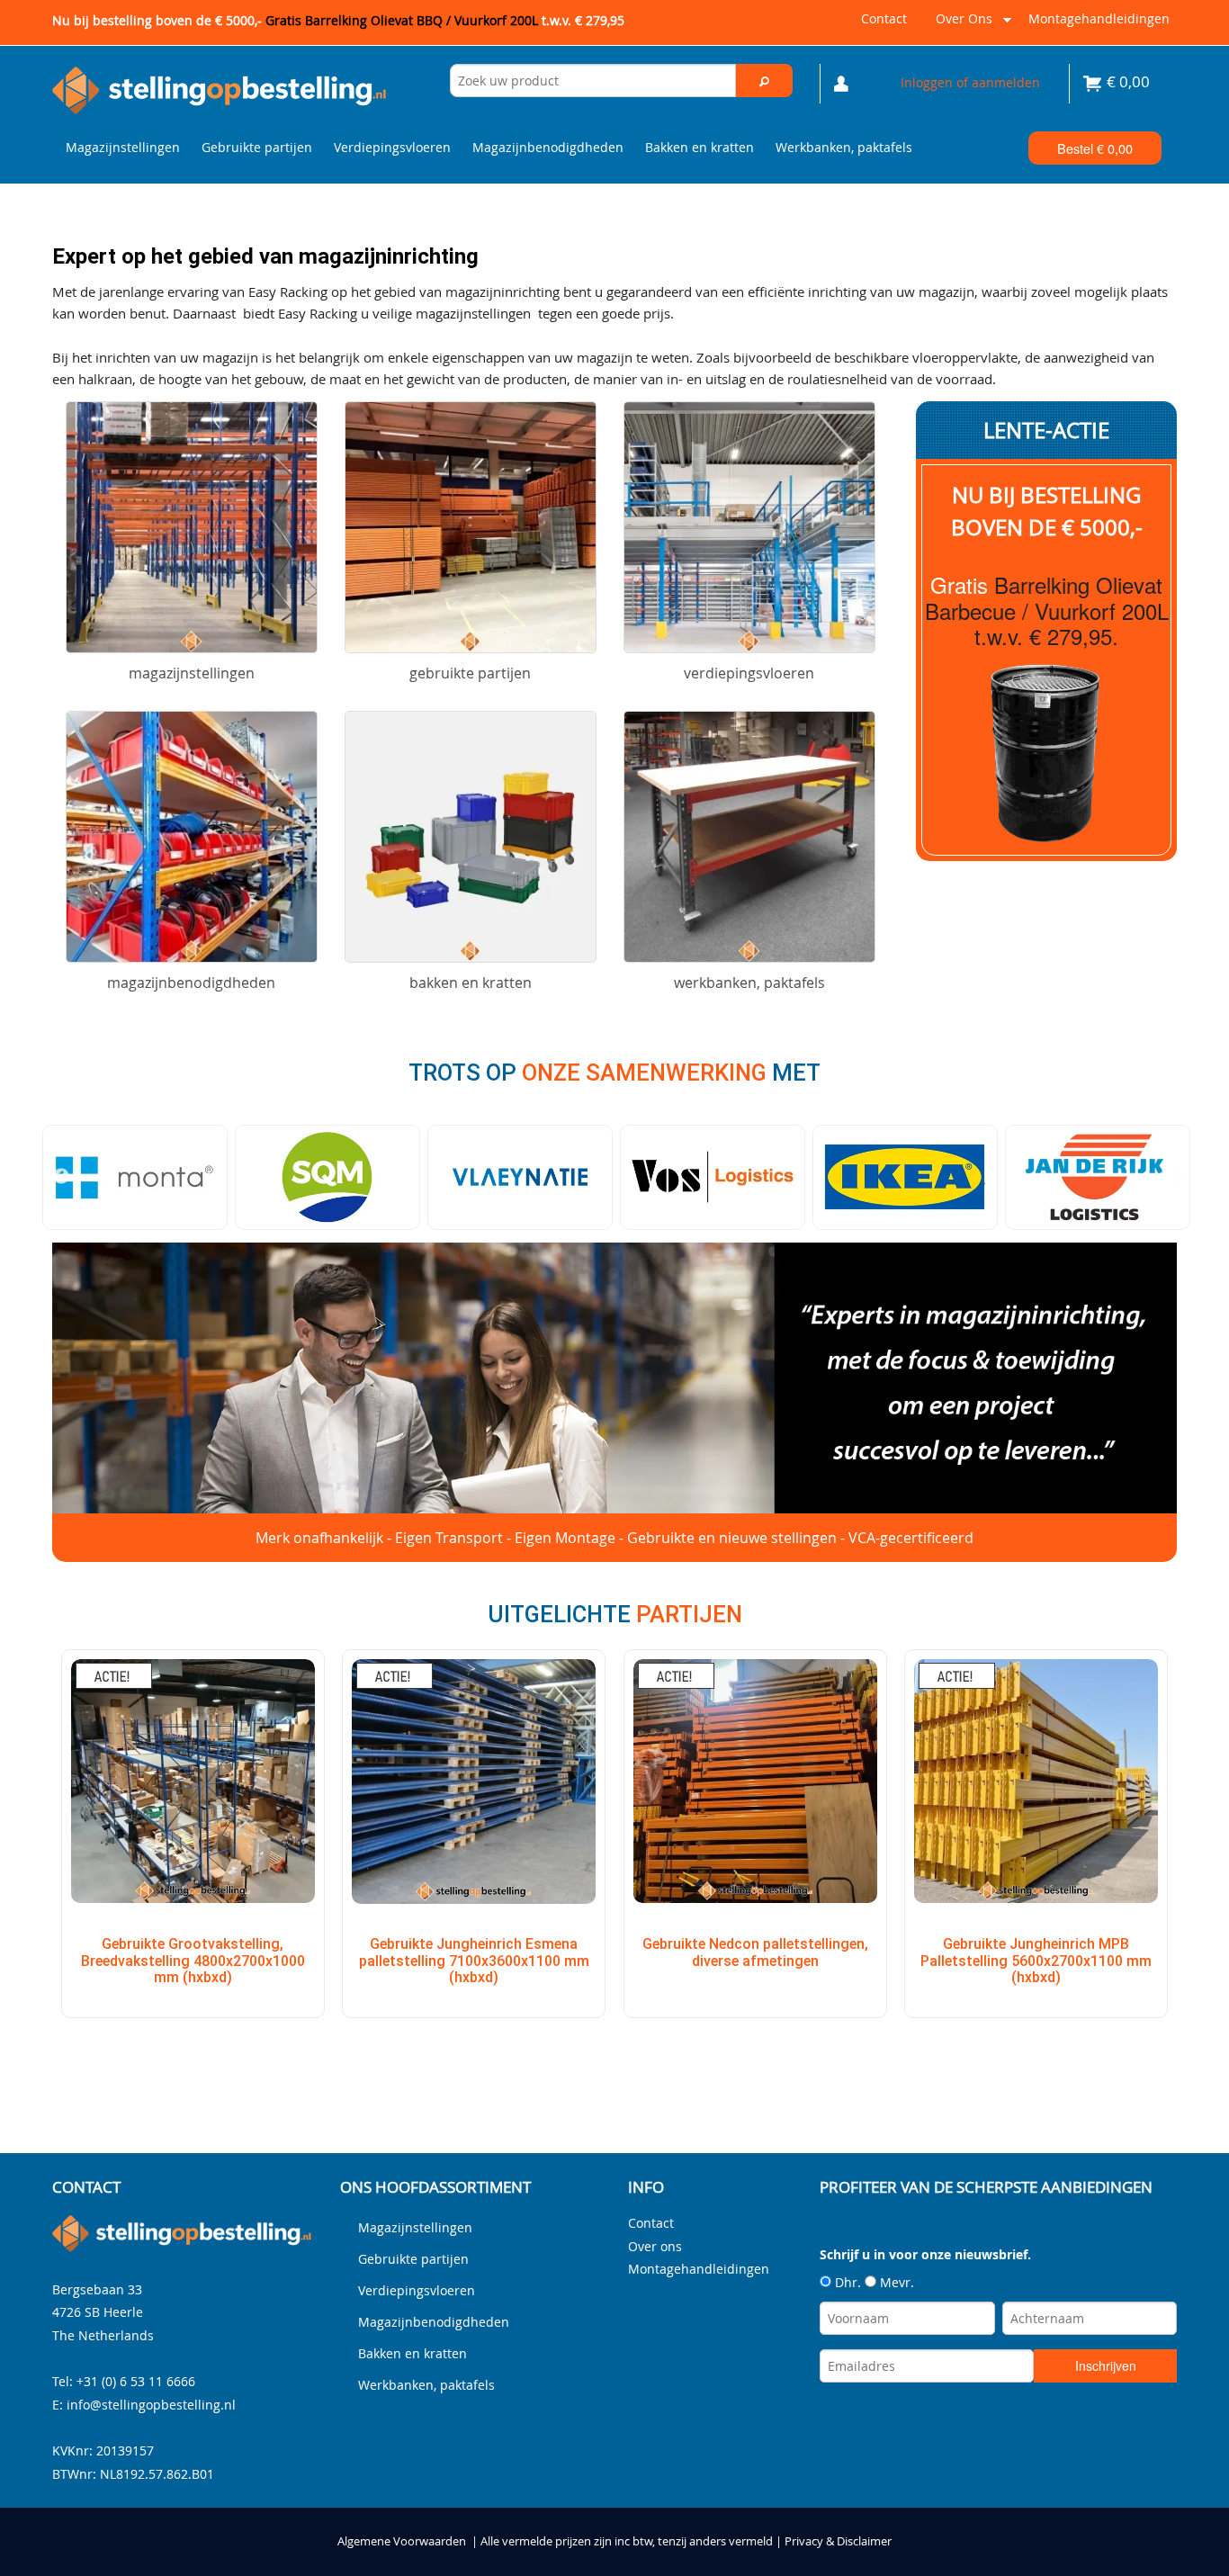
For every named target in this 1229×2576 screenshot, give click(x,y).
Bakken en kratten (700, 147)
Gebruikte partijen (257, 147)
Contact (884, 18)
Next (1168, 1177)
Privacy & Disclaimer (838, 2541)
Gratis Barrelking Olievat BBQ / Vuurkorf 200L (445, 20)
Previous (61, 1177)
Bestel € (1095, 148)
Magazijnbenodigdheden (548, 147)
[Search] (765, 81)
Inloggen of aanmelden (970, 82)
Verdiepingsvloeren (392, 147)
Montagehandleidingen (1099, 18)
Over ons (960, 26)
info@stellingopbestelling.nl (151, 2405)
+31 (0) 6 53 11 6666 (136, 2381)
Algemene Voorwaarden (402, 2541)
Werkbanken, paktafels (844, 147)
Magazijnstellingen (123, 147)
